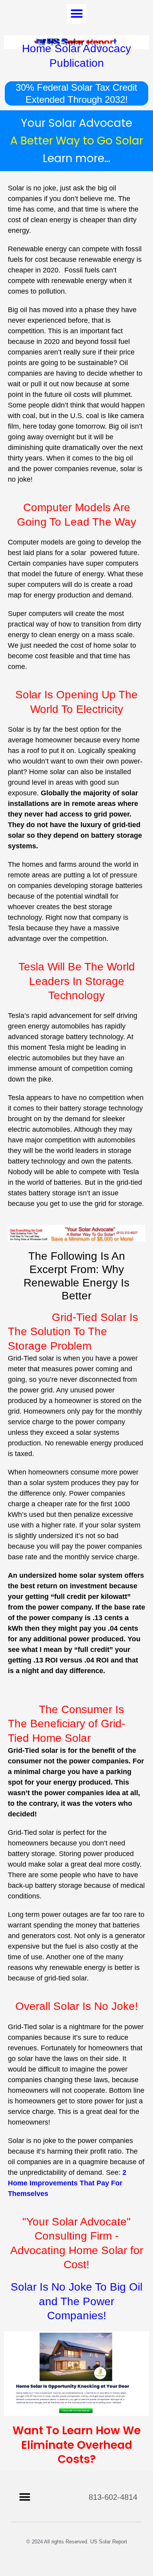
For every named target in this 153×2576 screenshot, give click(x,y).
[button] (76, 14)
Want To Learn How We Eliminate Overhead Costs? (77, 2445)
